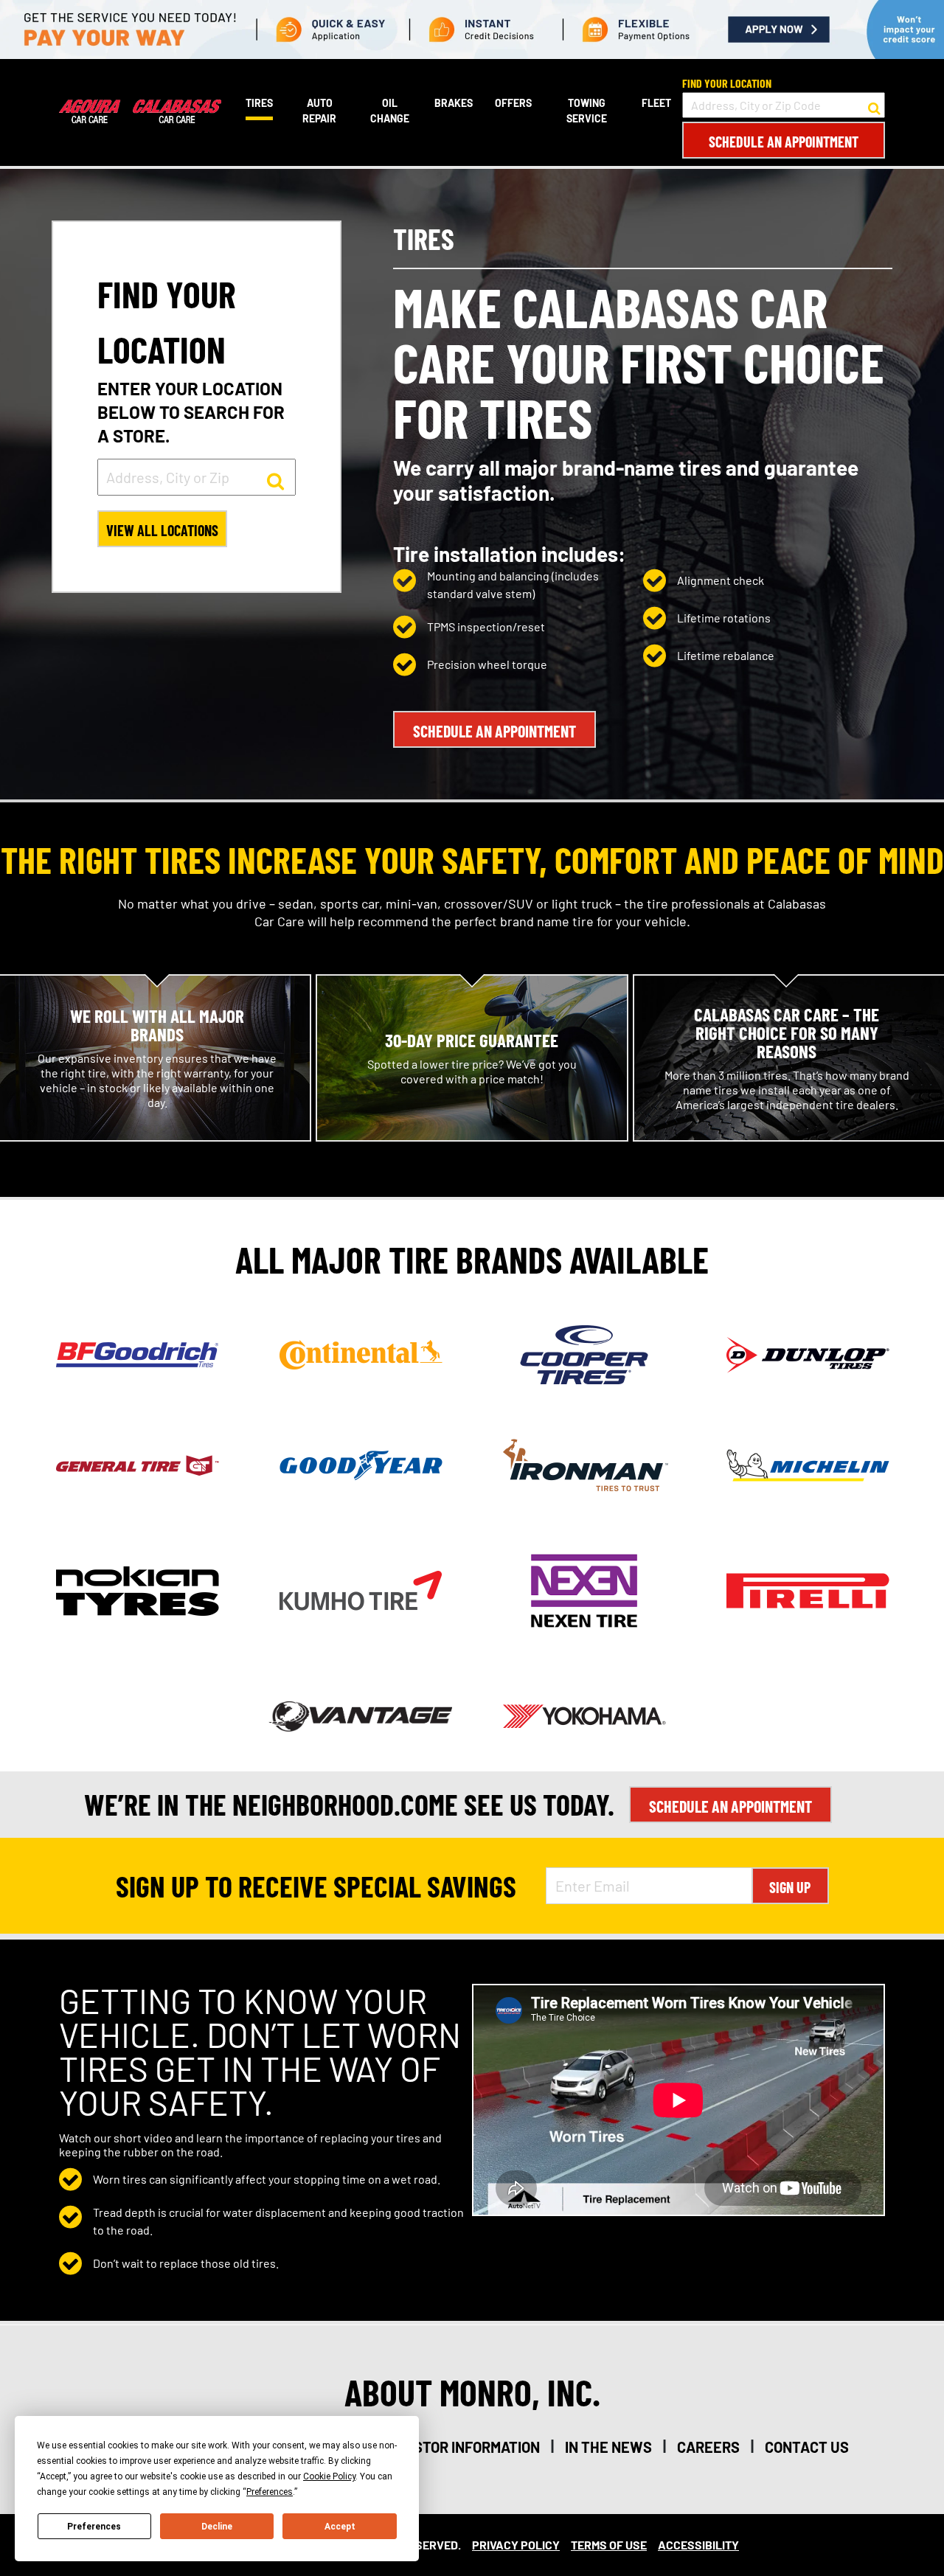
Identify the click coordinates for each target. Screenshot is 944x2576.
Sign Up (790, 1887)
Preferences (94, 2527)
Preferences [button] (270, 2492)
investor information (461, 2447)
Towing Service (587, 111)
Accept (340, 2527)
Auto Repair (319, 111)
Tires (259, 103)
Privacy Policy (516, 2545)
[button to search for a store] (874, 105)
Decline (217, 2527)
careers (708, 2447)
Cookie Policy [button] (329, 2476)
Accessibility (698, 2545)
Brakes (454, 103)
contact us (807, 2447)
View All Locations (162, 530)
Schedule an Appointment (784, 142)
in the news (608, 2447)
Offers (513, 103)
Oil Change (390, 111)
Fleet (656, 103)
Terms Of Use (609, 2545)
